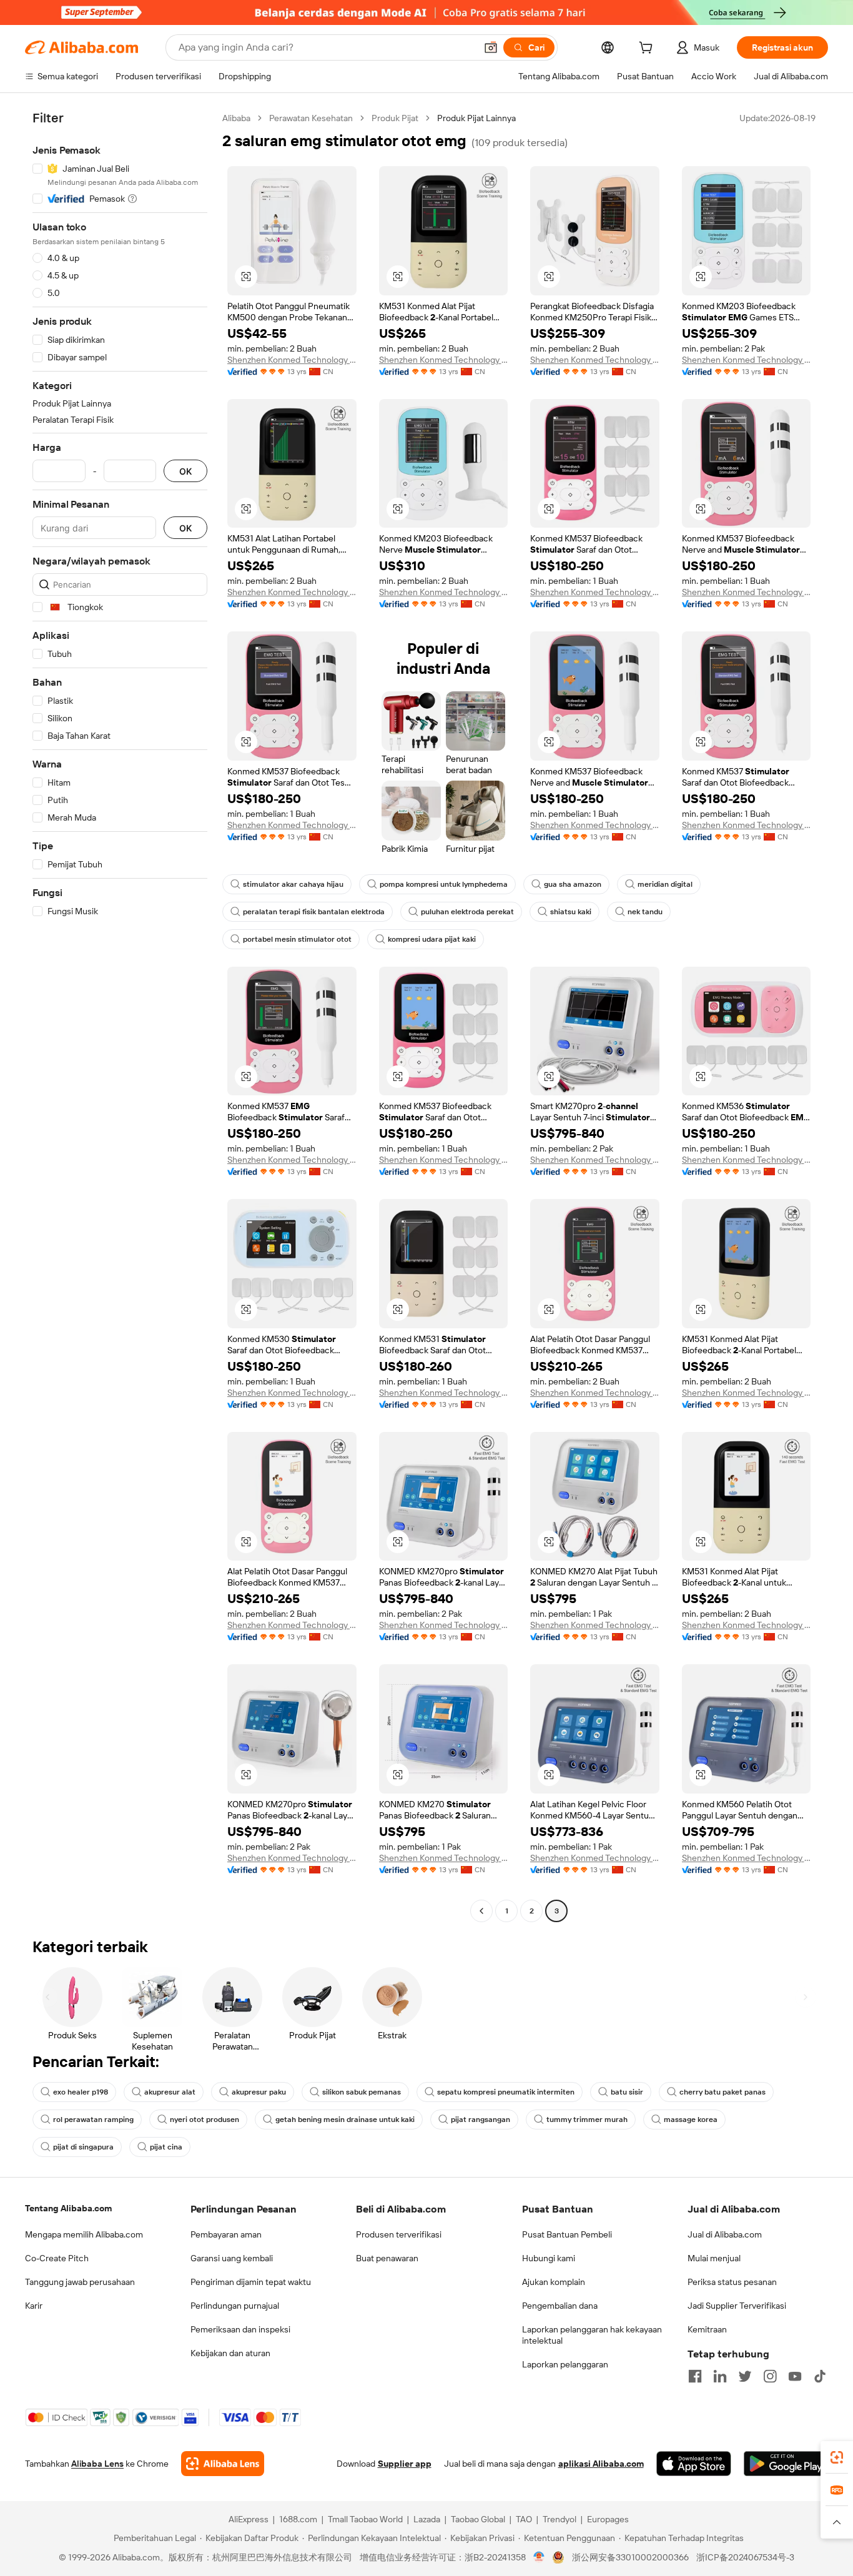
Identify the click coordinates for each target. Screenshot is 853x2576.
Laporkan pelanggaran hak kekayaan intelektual (592, 2335)
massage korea (691, 2120)
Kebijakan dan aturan (230, 2353)
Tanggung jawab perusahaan (80, 2282)
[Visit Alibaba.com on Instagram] (770, 2376)
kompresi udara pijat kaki (432, 939)
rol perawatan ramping (93, 2120)
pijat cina (166, 2147)
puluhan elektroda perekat (467, 912)
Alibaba (236, 118)
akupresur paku (259, 2092)
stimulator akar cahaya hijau (293, 884)
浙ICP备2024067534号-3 (745, 2557)
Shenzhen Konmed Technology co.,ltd (292, 360)
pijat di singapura (83, 2147)
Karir (34, 2306)
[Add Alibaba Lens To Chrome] (223, 2464)
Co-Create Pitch (57, 2258)
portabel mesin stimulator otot (297, 939)
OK (185, 471)
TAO (524, 2519)
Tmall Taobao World (365, 2519)
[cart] (648, 49)
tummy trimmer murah (587, 2120)
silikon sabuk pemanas (362, 2092)
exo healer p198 (81, 2092)
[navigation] (120, 1016)
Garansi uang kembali (232, 2258)
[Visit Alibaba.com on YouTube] (795, 2376)
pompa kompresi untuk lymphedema (444, 884)
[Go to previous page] (481, 1911)
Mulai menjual (714, 2258)
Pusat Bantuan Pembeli (567, 2234)
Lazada (427, 2519)
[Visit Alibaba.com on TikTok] (820, 2376)
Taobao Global (478, 2519)
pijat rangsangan (481, 2120)
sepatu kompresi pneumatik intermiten (506, 2092)
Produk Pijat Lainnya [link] (476, 118)
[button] (491, 47)
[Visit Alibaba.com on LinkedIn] (720, 2376)
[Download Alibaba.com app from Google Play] (786, 2464)
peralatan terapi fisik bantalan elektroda (314, 912)
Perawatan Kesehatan (311, 118)
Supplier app (405, 2464)
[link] (837, 2457)
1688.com (298, 2519)
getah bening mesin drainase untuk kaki (345, 2120)
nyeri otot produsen (205, 2120)
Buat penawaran (387, 2258)
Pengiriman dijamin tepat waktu (251, 2282)
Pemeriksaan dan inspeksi (240, 2329)
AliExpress (249, 2519)
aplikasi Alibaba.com (601, 2464)
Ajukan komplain (554, 2282)
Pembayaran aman (226, 2234)
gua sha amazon (573, 884)
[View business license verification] (539, 2557)
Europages (608, 2519)
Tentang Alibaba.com (68, 2208)
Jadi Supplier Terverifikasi (737, 2306)
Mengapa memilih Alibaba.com (84, 2234)
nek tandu (645, 912)
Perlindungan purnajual (235, 2306)
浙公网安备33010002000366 (630, 2557)
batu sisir (627, 2092)
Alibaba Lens (97, 2464)
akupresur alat (170, 2092)
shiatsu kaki (571, 912)
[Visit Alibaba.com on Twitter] (745, 2376)
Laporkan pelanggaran (565, 2364)
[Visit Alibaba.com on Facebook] (695, 2376)
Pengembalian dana (560, 2306)
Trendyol (560, 2519)
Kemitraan (707, 2329)
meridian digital (665, 884)
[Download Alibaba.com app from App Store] (694, 2464)
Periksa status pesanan (732, 2282)
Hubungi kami (549, 2258)
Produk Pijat (395, 118)
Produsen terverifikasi (399, 2234)
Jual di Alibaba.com (725, 2234)
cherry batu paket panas (722, 2092)
